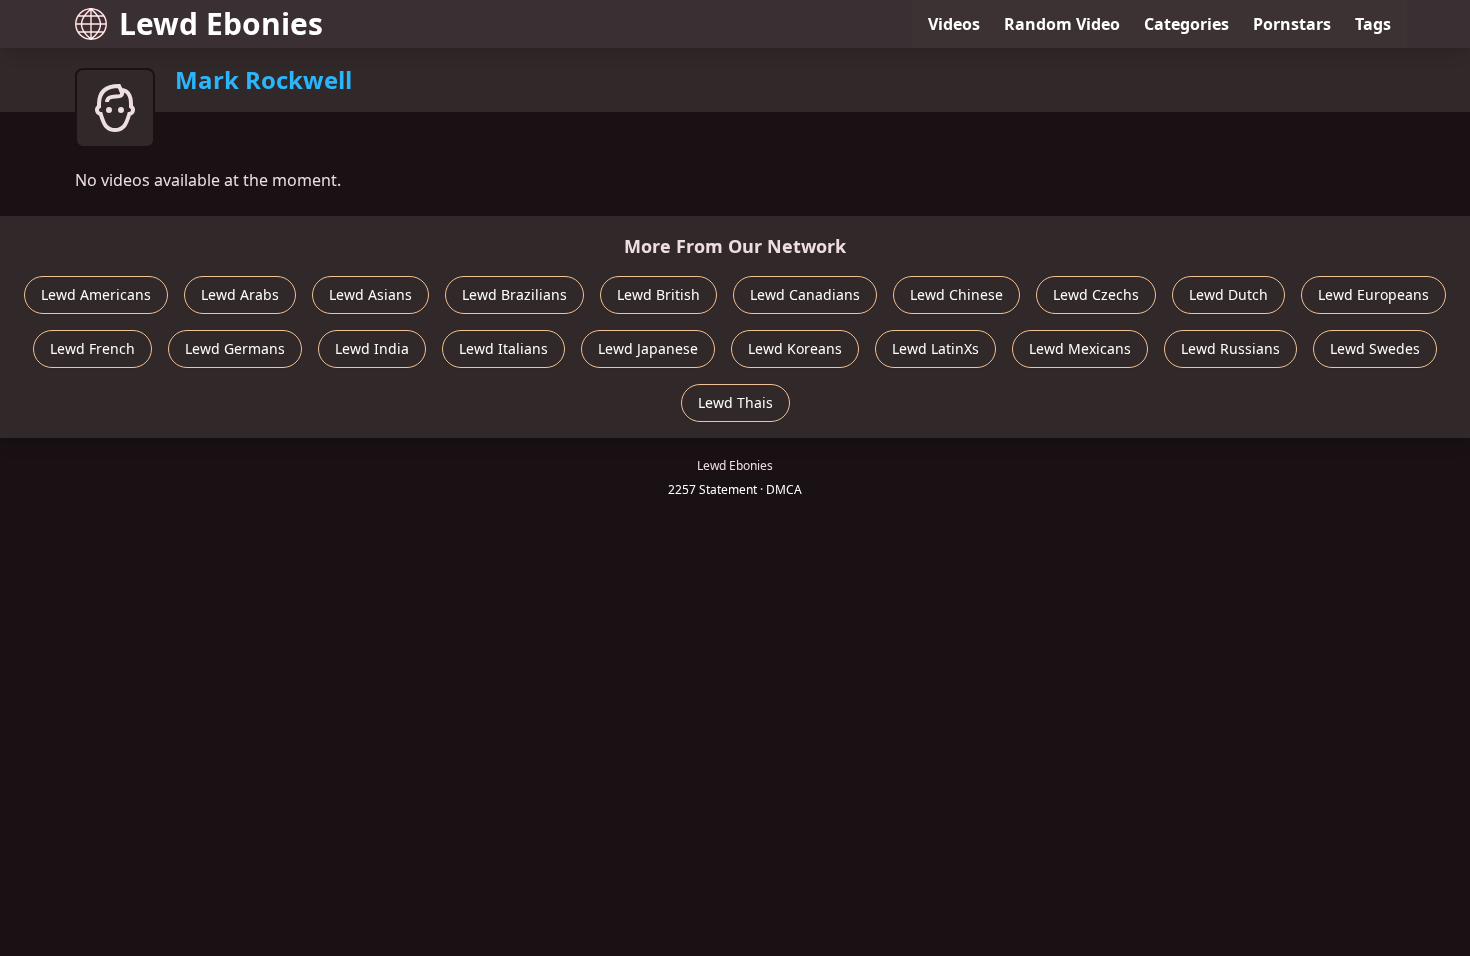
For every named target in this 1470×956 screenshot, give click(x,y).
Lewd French (92, 348)
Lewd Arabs (240, 294)
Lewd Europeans (1373, 294)
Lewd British (658, 294)
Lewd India (372, 348)
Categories (1186, 24)
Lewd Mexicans (1080, 348)
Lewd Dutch (1228, 294)
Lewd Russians (1230, 348)
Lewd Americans (96, 294)
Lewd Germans (235, 348)
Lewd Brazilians (514, 294)
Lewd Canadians (805, 294)
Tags (1373, 24)
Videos (954, 24)
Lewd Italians (503, 348)
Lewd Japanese (648, 348)
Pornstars (1292, 24)
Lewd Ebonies (221, 23)
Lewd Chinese (956, 294)
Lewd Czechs (1096, 294)
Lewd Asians (370, 294)
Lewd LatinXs (935, 348)
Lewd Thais (735, 402)
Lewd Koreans (795, 348)
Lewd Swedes (1375, 348)
